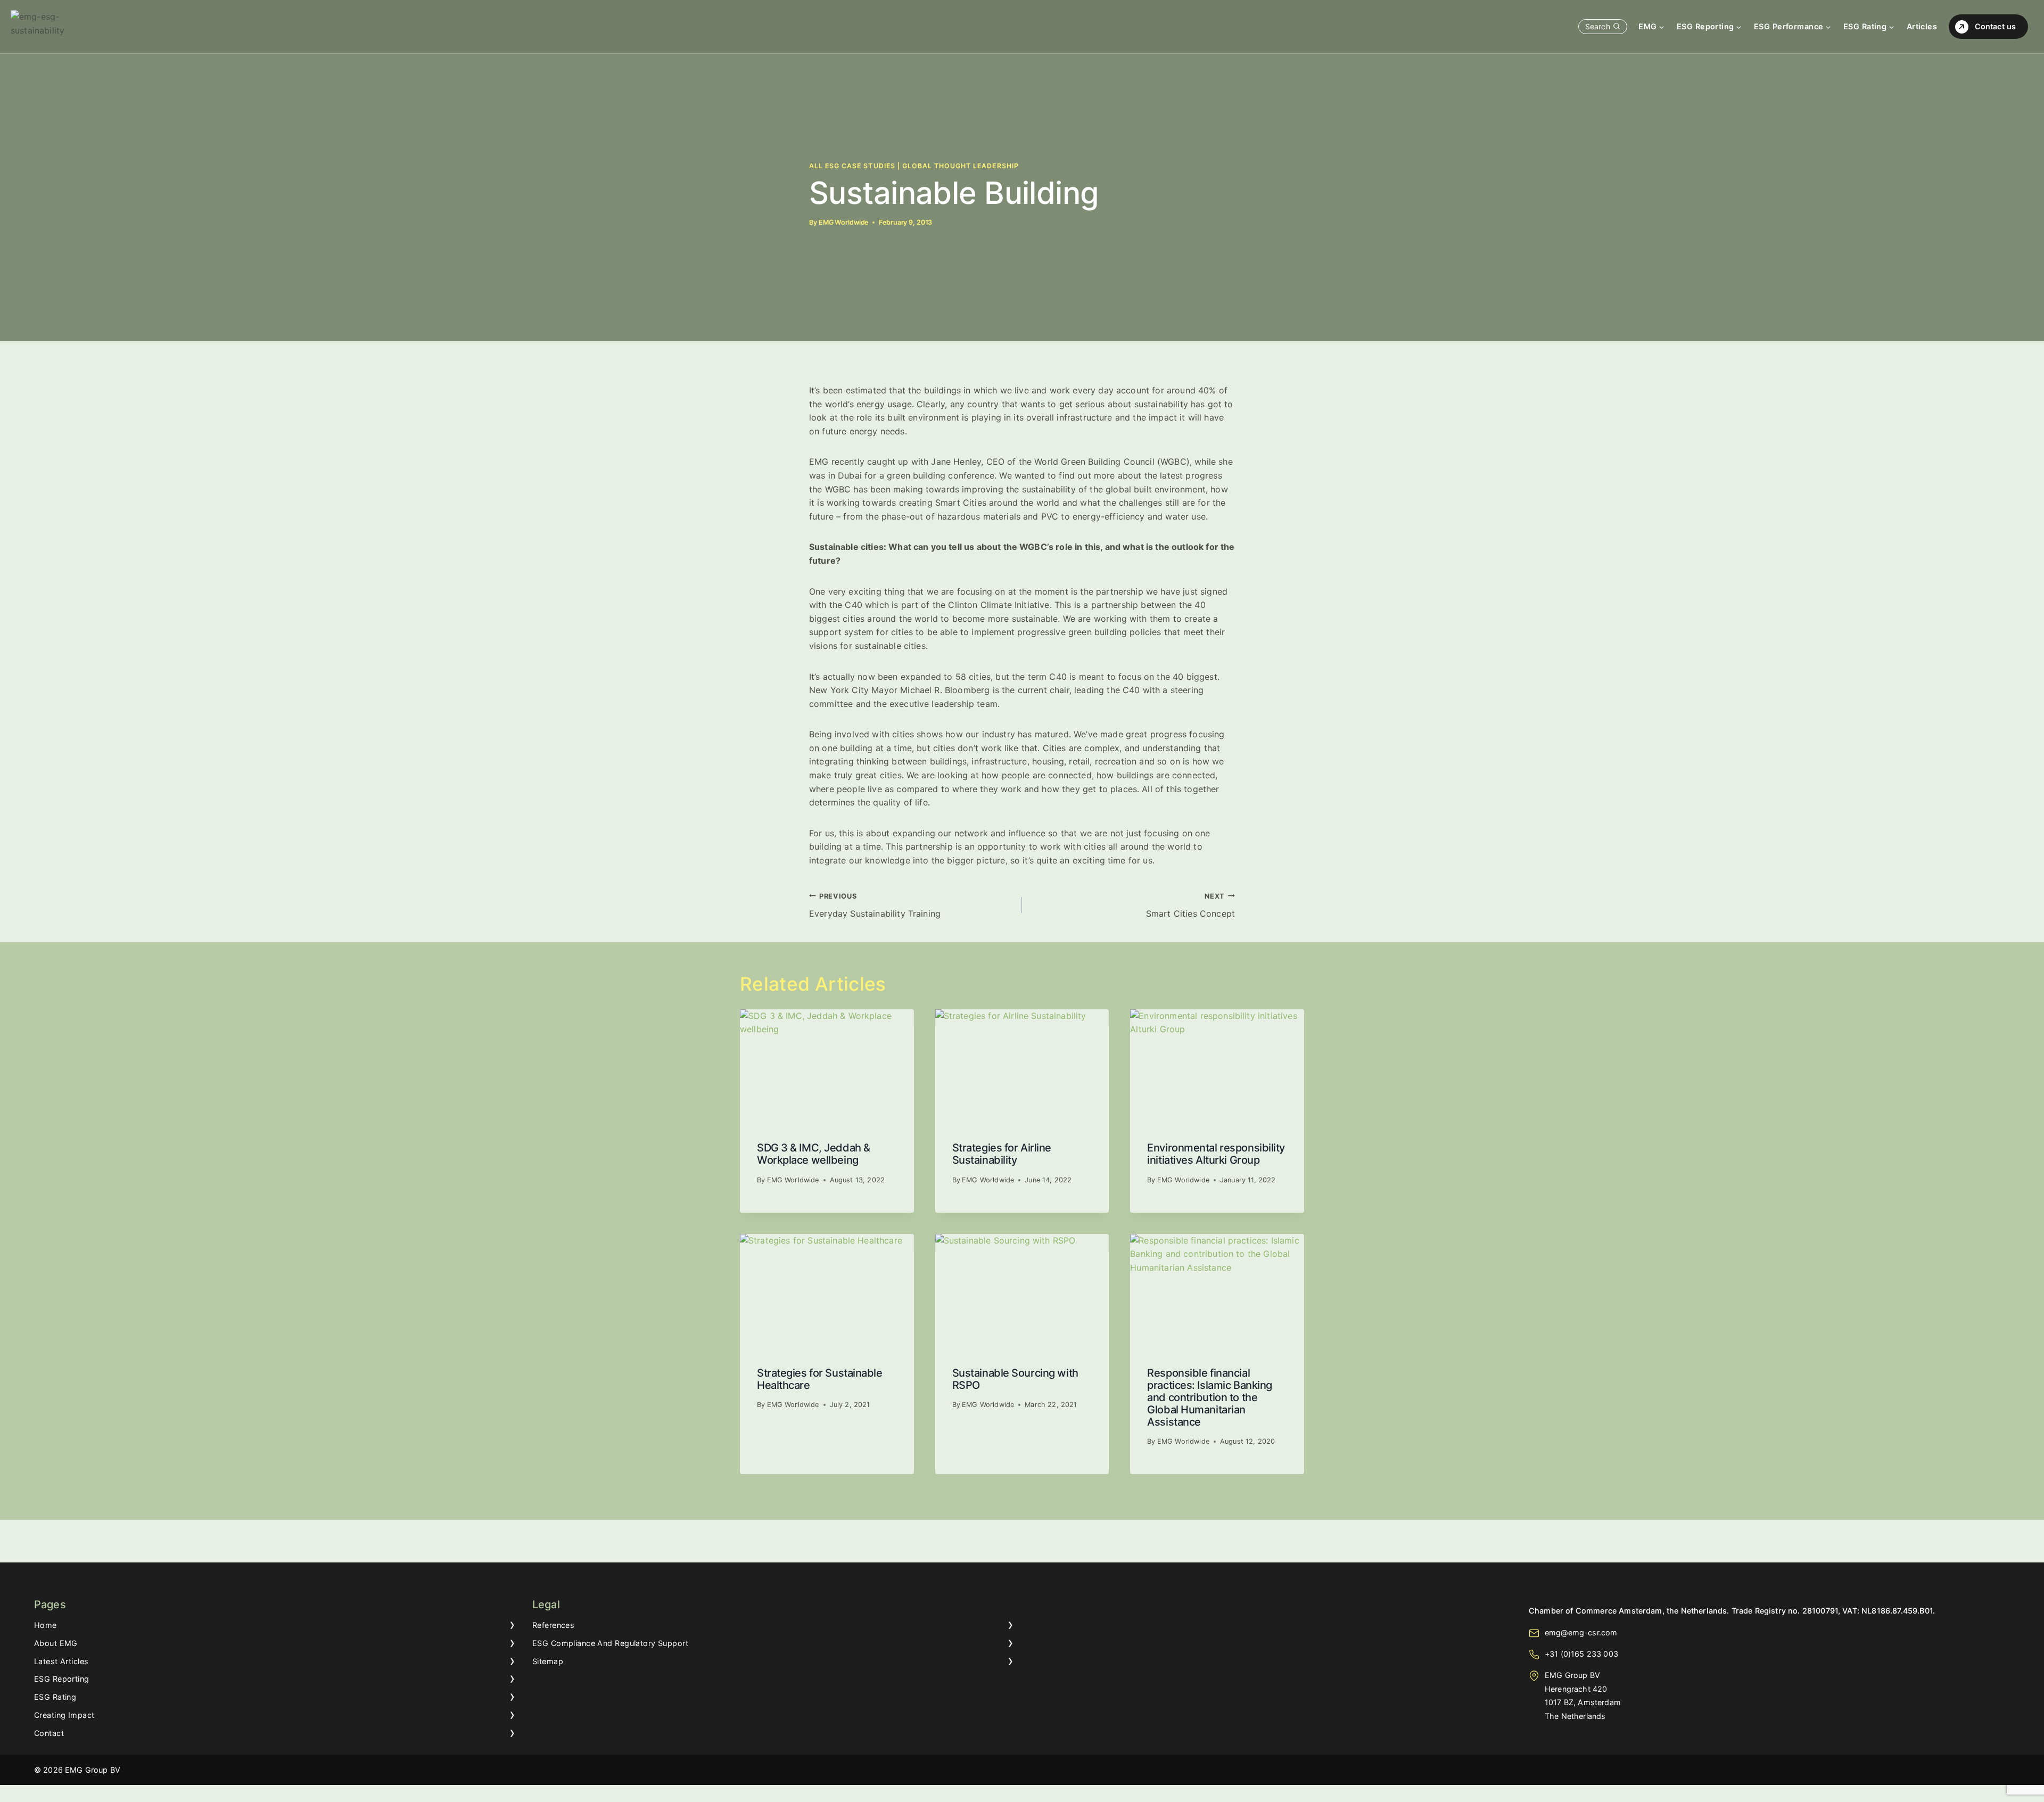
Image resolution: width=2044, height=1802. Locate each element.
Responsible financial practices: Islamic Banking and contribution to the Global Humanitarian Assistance (1210, 1397)
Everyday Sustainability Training (875, 906)
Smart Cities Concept (1190, 906)
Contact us (1995, 26)
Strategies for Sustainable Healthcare (820, 1379)
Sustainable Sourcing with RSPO (1015, 1379)
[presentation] (827, 1067)
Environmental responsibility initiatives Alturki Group (1216, 1154)
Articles (1922, 26)
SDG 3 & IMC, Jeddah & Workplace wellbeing (814, 1154)
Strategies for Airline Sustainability (1002, 1154)
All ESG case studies (852, 166)
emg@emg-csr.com (1581, 1632)
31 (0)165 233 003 (1584, 1654)
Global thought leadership (961, 166)
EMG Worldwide (843, 222)
